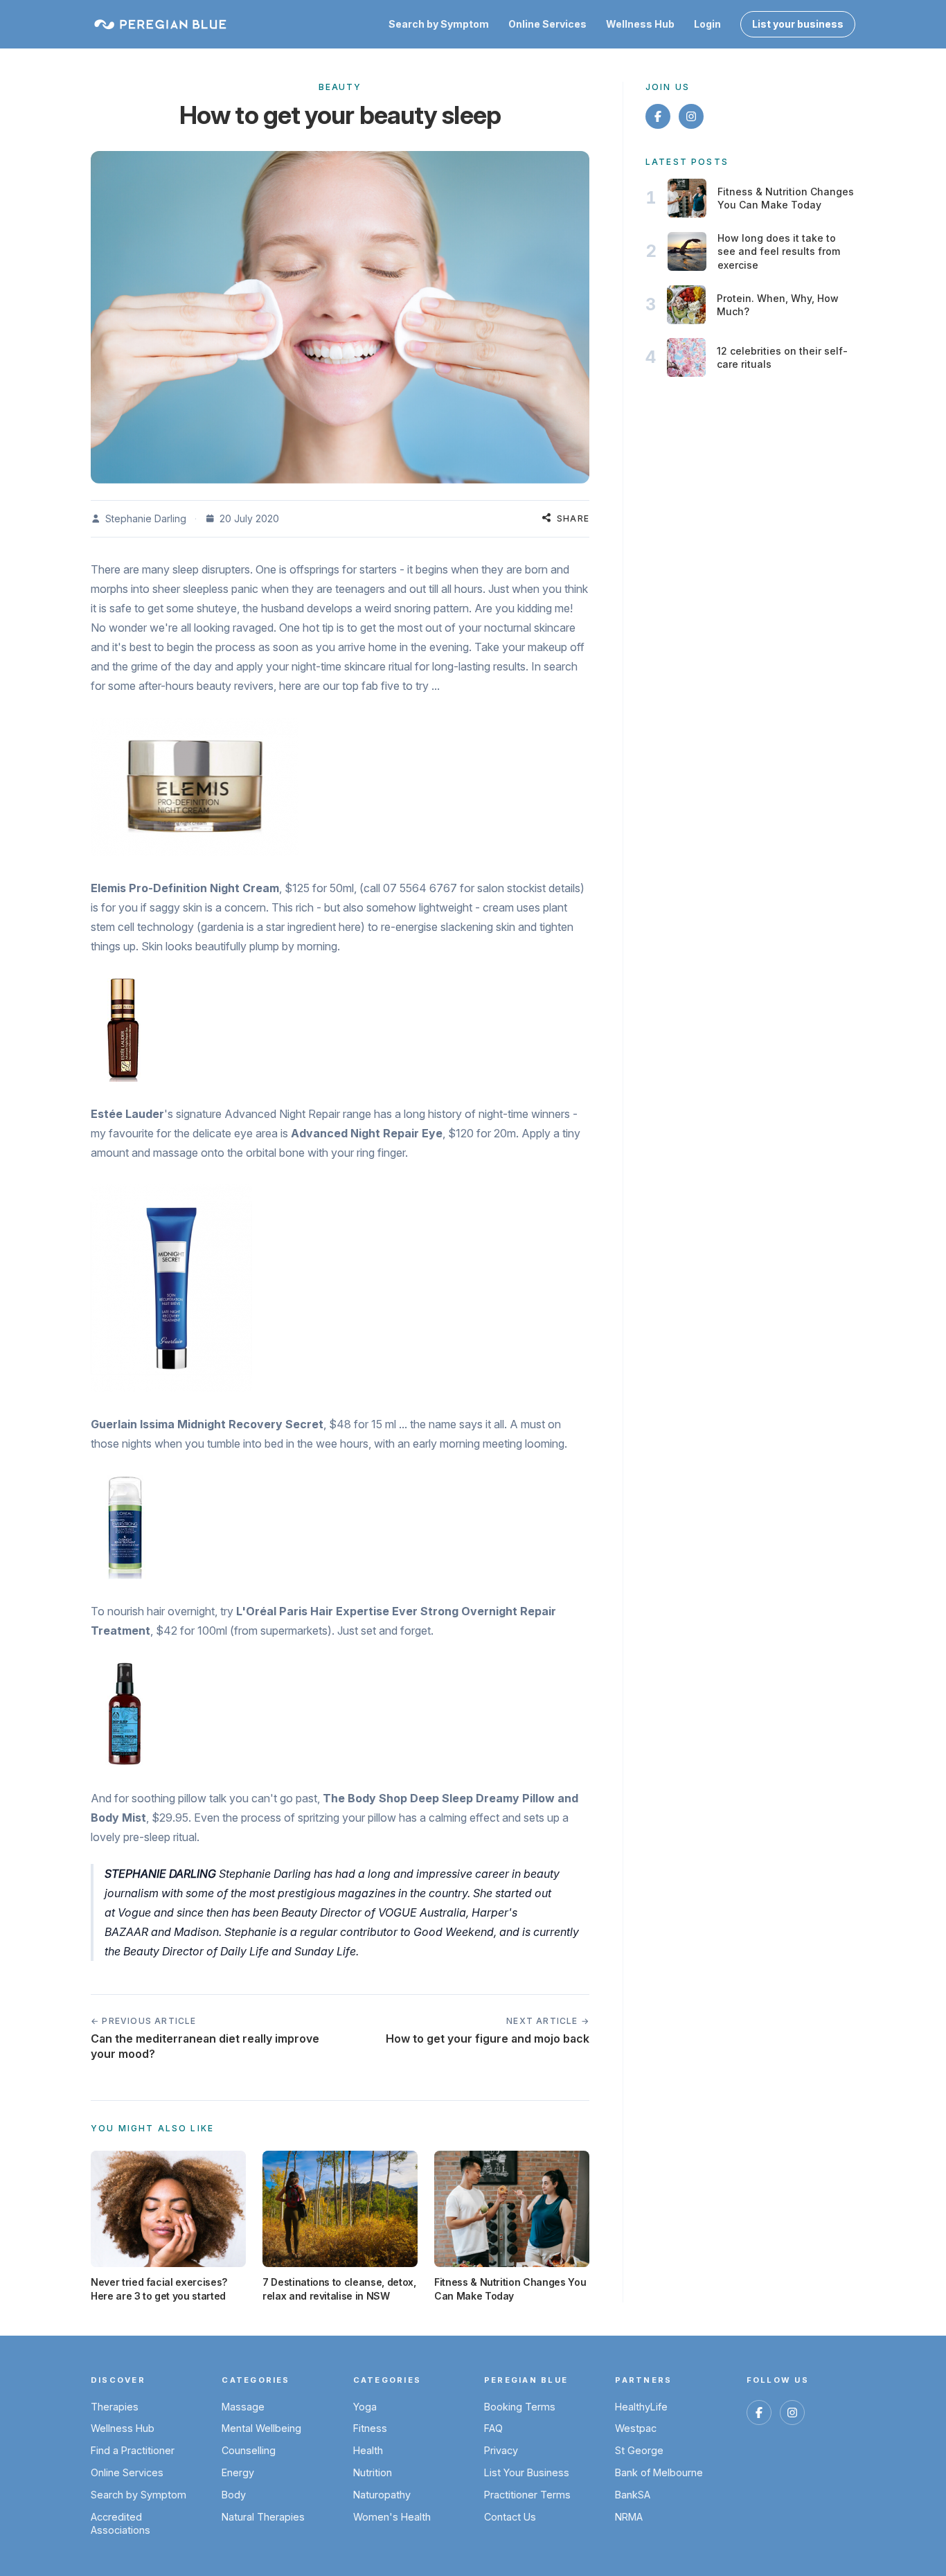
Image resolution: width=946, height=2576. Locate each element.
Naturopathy (382, 2495)
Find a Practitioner (133, 2450)
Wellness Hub (640, 24)
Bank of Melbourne (659, 2472)
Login (707, 24)
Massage (243, 2407)
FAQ (493, 2428)
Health (368, 2450)
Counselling (249, 2450)
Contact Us (510, 2517)
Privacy (501, 2450)
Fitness (370, 2428)
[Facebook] (658, 116)
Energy (238, 2472)
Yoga (365, 2407)
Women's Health (392, 2517)
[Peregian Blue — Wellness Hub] (160, 24)
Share (573, 518)
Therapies (115, 2407)
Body (234, 2495)
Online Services (547, 24)
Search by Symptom (439, 24)
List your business (798, 24)
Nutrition (373, 2472)
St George (639, 2450)
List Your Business (527, 2472)
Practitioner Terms (527, 2495)
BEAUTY (340, 87)
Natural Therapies (263, 2517)
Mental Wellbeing (261, 2428)
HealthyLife (641, 2407)
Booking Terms (520, 2407)
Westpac (636, 2428)
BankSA (633, 2495)
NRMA (629, 2517)
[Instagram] (691, 116)
